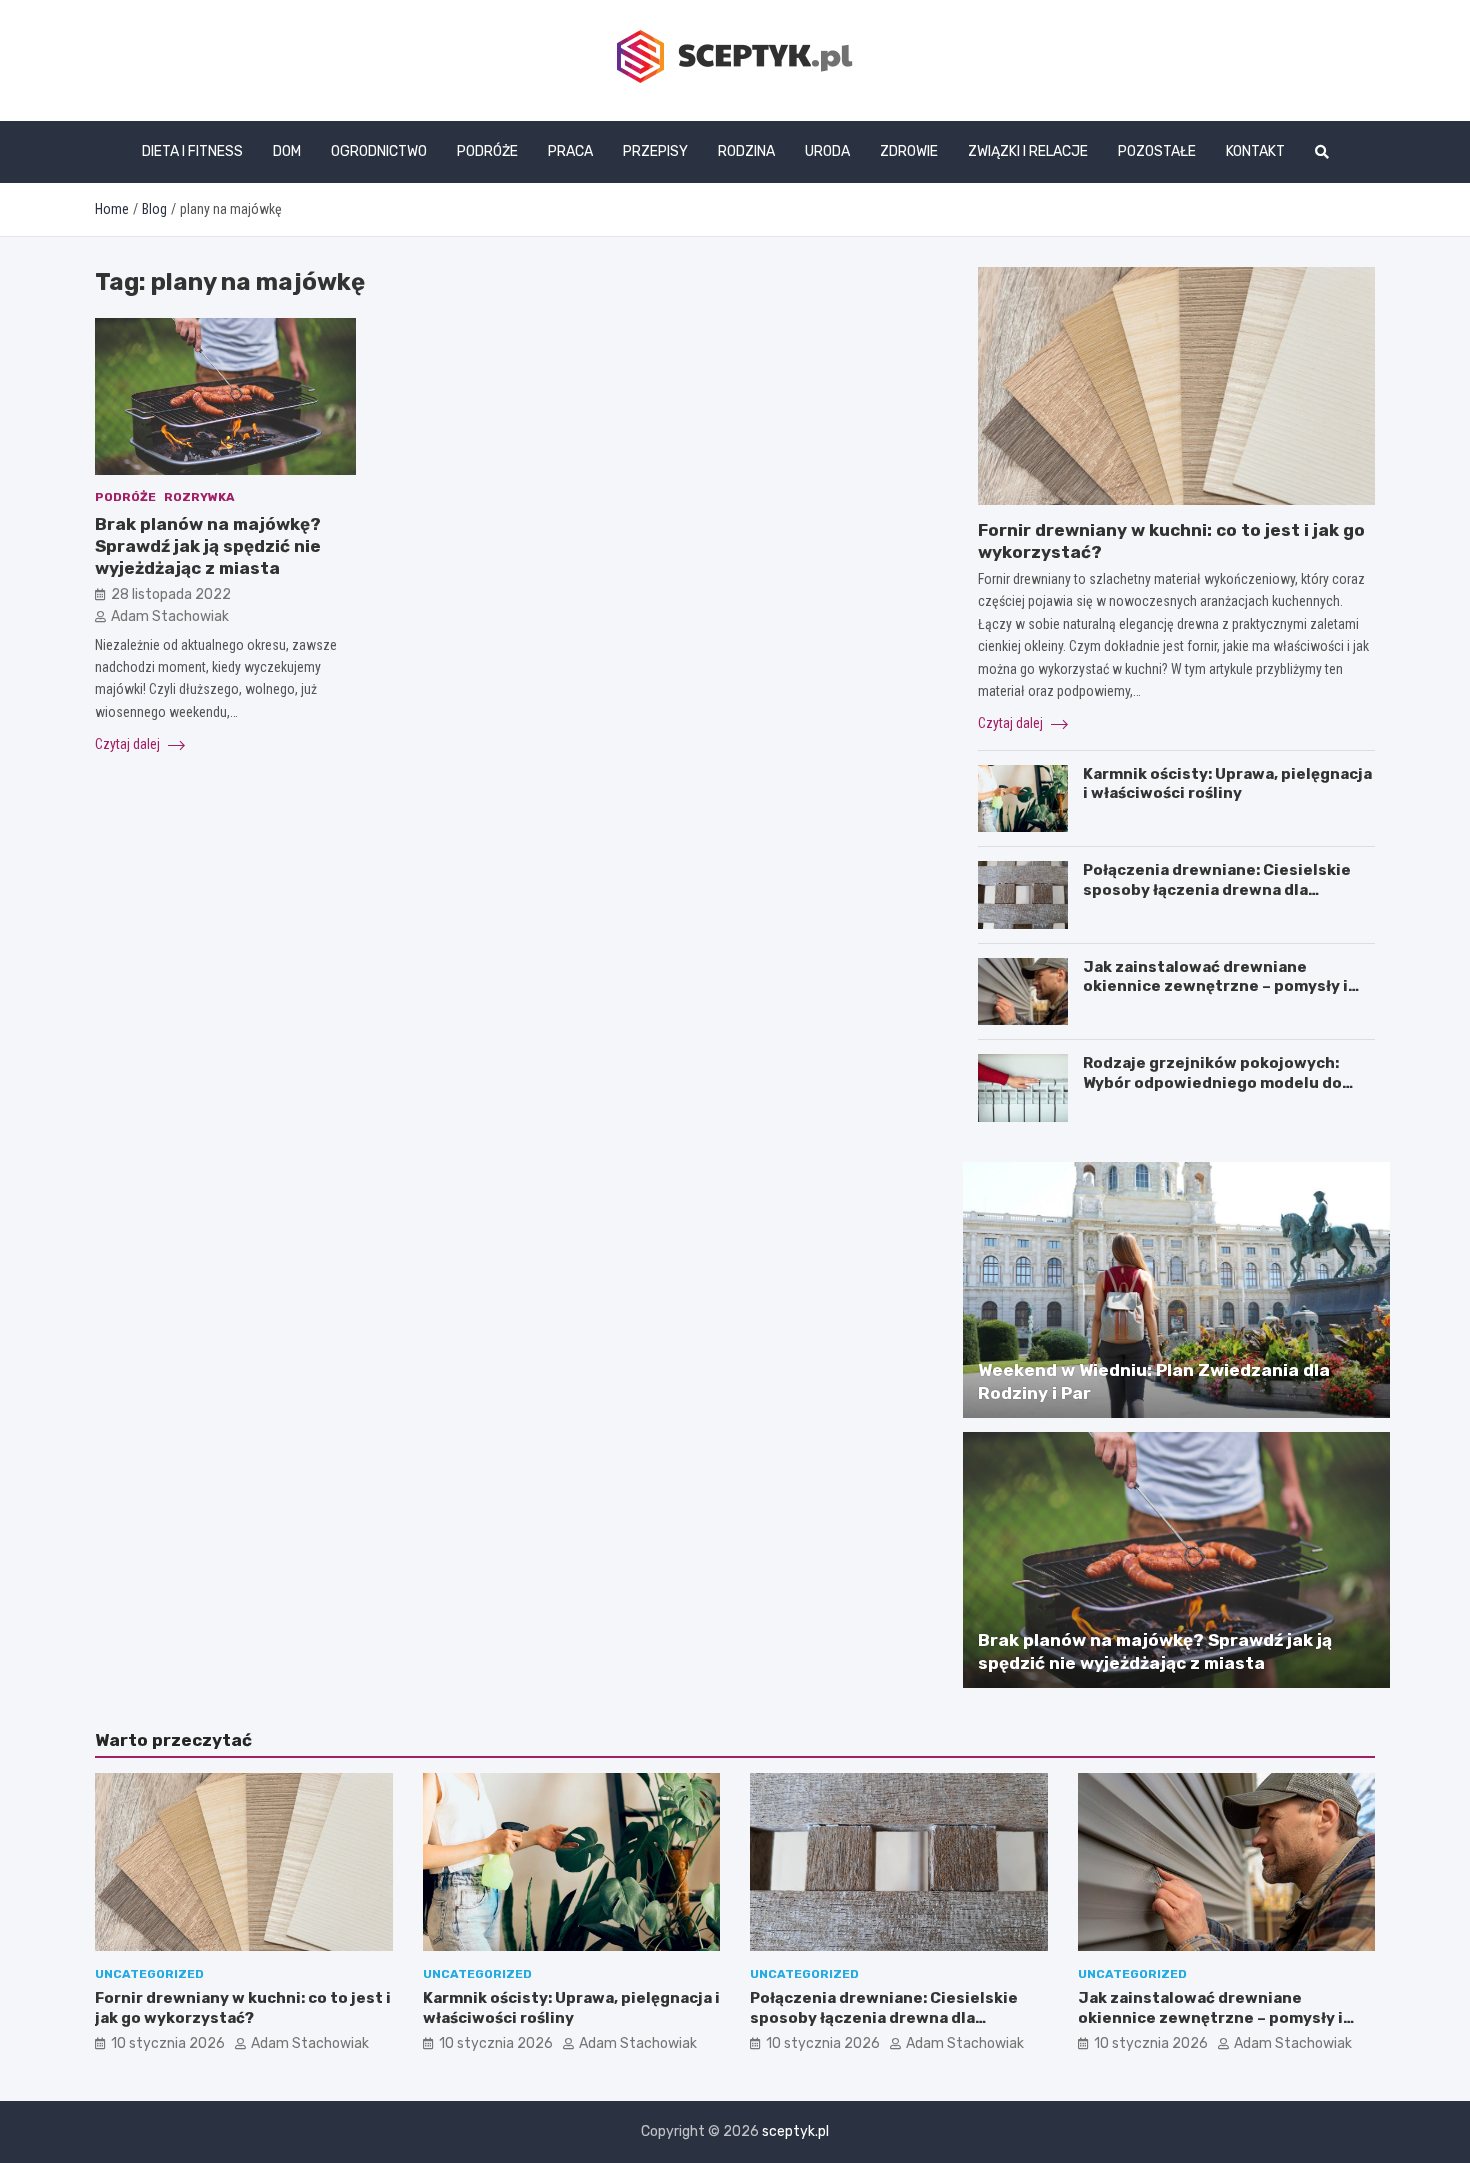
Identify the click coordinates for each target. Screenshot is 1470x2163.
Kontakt (1255, 151)
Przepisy (655, 151)
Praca (570, 151)
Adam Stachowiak (170, 616)
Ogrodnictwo (379, 151)
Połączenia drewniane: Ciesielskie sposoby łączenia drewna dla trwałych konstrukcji (1217, 889)
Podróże (487, 151)
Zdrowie (909, 151)
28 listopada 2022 (171, 594)
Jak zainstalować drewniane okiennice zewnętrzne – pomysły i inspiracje (1215, 986)
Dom (287, 151)
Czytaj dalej (129, 744)
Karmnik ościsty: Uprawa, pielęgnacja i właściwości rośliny (1227, 784)
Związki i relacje (1028, 151)
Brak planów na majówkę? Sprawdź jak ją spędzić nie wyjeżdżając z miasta (208, 546)
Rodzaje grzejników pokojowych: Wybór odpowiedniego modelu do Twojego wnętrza (1212, 1082)
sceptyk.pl (795, 2131)
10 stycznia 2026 (168, 2043)
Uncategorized (149, 1974)
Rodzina (746, 151)
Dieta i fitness (192, 151)
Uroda (827, 151)
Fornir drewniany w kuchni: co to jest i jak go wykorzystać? (243, 2008)
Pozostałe (1157, 151)
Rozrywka (199, 498)
